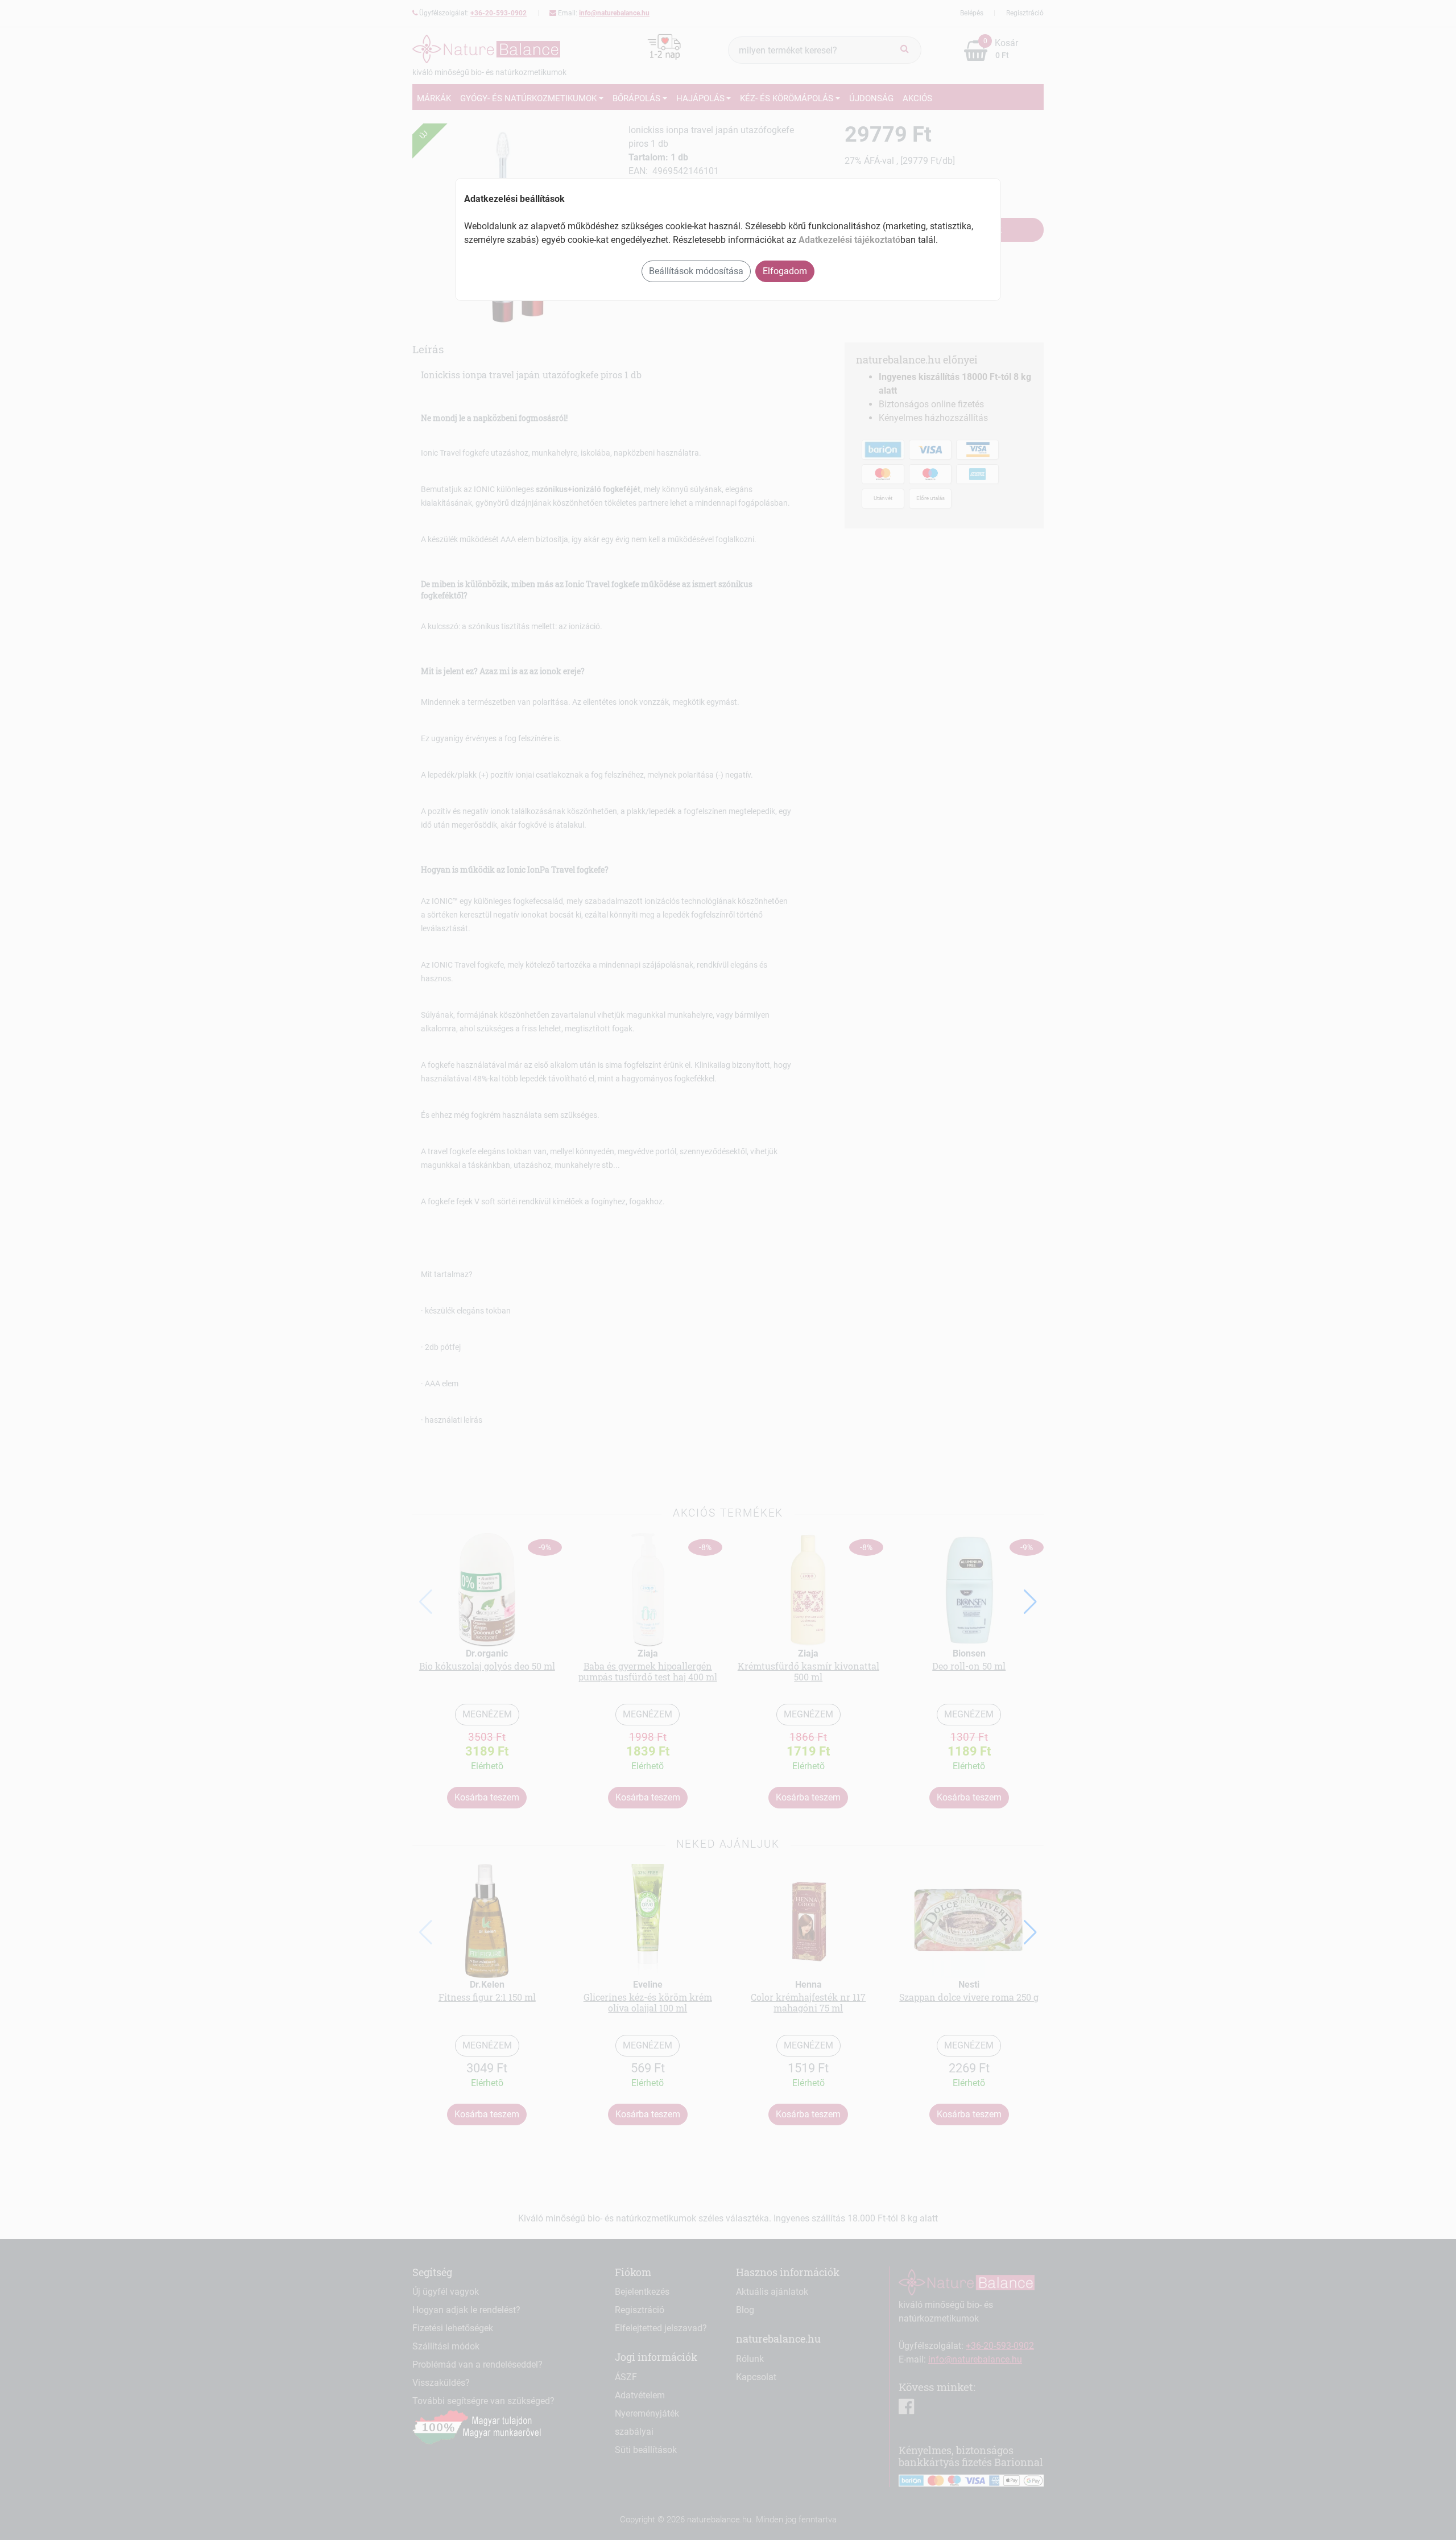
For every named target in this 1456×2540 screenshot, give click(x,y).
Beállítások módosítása (696, 271)
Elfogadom (785, 271)
